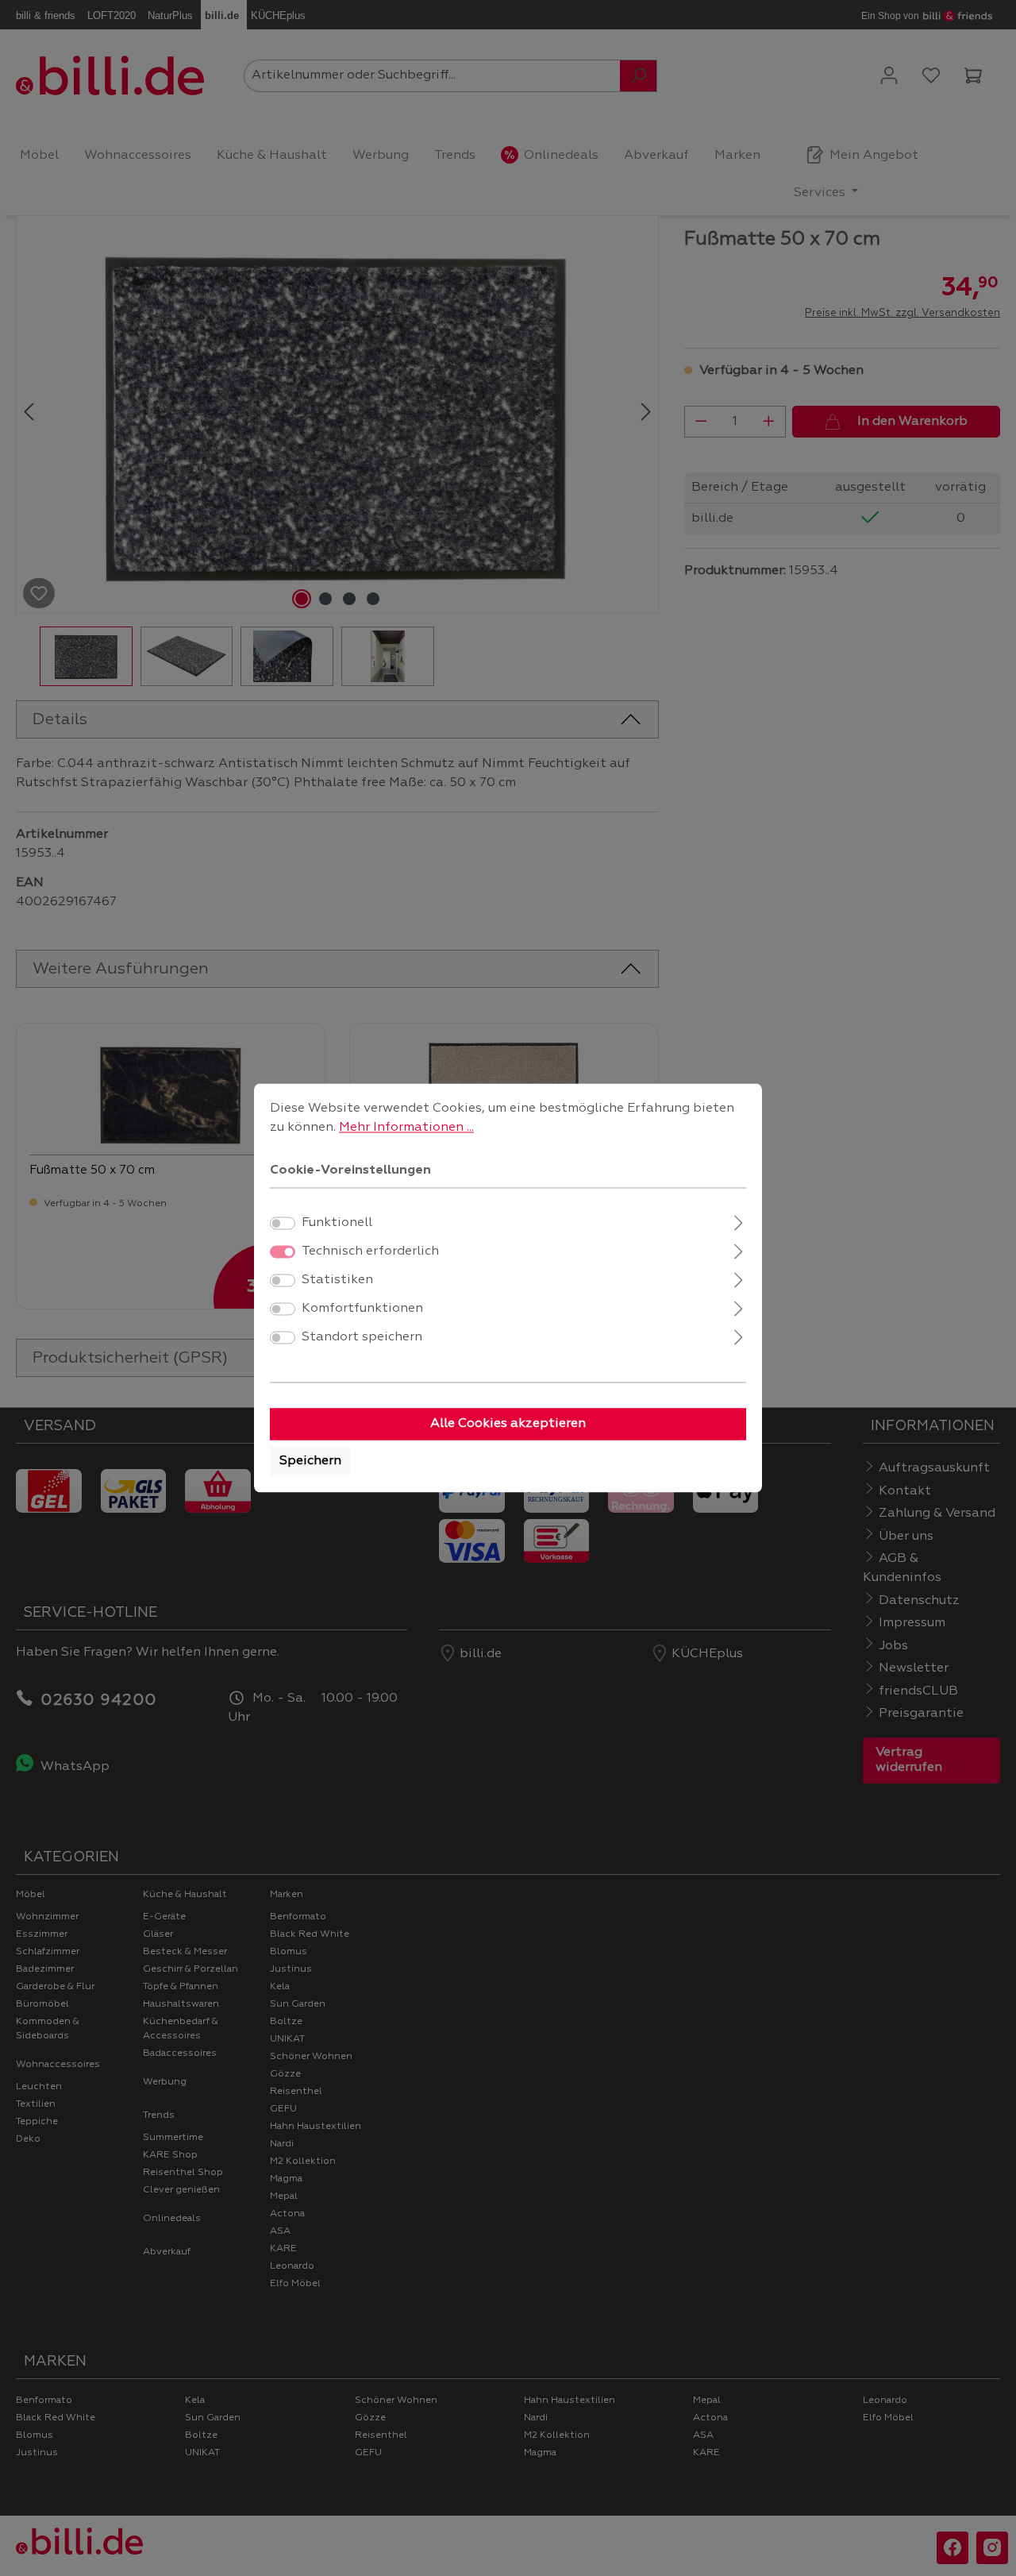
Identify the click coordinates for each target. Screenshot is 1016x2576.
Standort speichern (362, 1338)
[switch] (283, 1224)
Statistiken (337, 1281)
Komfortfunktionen (362, 1309)
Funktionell (337, 1224)
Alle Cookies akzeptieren (508, 1425)
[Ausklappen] (739, 1222)
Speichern (310, 1462)
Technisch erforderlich (370, 1252)
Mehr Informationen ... (406, 1128)
